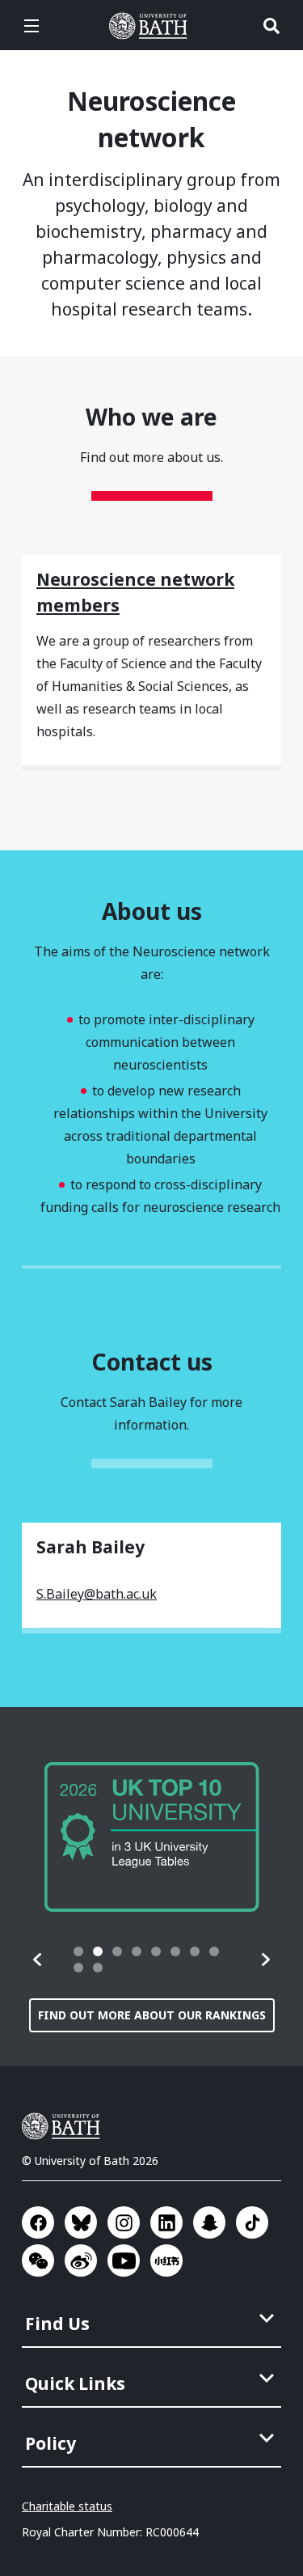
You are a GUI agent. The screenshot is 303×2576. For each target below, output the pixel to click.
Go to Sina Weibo (81, 2260)
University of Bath (152, 26)
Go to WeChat (38, 2260)
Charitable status (67, 2506)
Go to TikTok (252, 2222)
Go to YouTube (124, 2260)
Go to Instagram (124, 2222)
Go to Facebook (38, 2222)
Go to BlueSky (81, 2222)
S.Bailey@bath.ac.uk (97, 1594)
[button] (38, 1960)
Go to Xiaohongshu (166, 2260)
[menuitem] (153, 2319)
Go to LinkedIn (166, 2222)
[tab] (78, 1951)
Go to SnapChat (209, 2222)
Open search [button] (271, 26)
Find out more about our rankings (152, 2015)
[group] (152, 1837)
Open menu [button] (32, 26)
